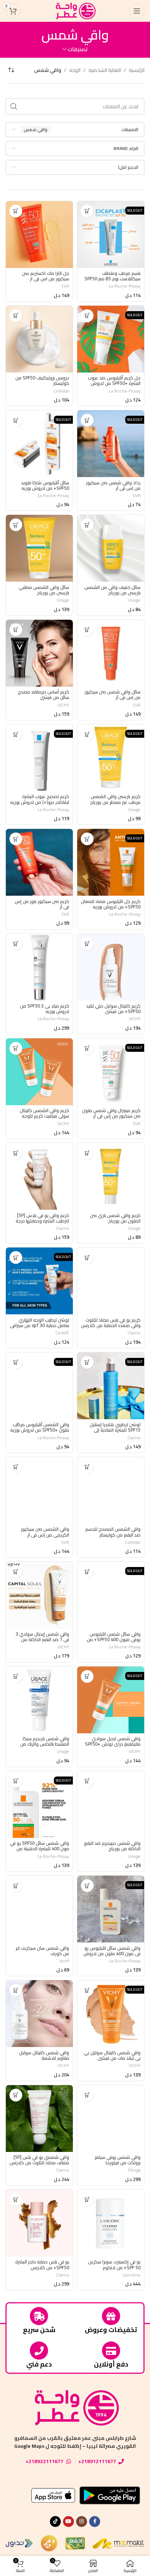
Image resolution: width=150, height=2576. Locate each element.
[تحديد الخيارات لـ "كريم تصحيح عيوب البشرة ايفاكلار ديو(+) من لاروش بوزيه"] (16, 734)
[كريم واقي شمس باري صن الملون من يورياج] (111, 1176)
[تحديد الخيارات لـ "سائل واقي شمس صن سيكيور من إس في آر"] (87, 630)
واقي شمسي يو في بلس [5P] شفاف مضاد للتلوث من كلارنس (39, 2160)
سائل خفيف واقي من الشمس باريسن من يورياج (112, 590)
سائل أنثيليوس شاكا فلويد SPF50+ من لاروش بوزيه (45, 485)
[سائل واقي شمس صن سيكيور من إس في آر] (111, 653)
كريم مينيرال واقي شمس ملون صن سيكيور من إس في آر (111, 1113)
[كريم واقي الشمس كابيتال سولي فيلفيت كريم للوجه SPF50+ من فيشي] (39, 1072)
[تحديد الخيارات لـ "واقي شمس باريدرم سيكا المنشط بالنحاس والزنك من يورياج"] (16, 1676)
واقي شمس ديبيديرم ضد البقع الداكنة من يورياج (112, 1846)
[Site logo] (75, 11)
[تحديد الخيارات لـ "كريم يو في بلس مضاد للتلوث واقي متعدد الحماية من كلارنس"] (87, 1258)
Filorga (134, 2170)
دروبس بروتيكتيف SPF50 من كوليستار (42, 381)
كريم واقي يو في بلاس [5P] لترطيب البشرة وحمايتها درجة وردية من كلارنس (42, 1221)
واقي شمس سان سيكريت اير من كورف (42, 1951)
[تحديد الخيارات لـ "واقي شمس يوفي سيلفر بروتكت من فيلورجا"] (87, 2095)
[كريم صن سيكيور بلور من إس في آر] (39, 862)
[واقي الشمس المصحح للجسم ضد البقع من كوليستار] (111, 1490)
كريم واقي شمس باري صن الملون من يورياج (115, 1218)
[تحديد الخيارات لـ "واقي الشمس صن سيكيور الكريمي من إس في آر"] (16, 1467)
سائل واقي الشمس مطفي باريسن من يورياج (44, 590)
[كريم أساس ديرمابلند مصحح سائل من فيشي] (39, 653)
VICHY (63, 705)
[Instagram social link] (82, 2522)
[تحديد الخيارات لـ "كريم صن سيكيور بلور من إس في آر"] (16, 839)
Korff (64, 1961)
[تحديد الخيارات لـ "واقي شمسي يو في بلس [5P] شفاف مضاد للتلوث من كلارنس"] (16, 2095)
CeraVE (62, 1333)
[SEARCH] (14, 106)
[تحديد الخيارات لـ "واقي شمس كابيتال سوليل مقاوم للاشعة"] (16, 1990)
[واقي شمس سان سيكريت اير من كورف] (39, 1909)
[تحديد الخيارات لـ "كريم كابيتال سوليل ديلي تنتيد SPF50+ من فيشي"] (87, 944)
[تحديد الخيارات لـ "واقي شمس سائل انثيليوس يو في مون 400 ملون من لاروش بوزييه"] (87, 1886)
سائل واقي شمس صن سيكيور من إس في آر (112, 695)
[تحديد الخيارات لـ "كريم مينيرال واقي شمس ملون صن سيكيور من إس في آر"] (87, 1048)
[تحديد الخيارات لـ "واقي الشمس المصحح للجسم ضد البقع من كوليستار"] (87, 1467)
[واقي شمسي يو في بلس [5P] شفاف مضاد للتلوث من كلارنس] (39, 2119)
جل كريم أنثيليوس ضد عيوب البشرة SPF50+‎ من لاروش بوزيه (114, 383)
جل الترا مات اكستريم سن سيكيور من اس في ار (46, 276)
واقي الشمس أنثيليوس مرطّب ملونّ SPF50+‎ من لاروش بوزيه (40, 1427)
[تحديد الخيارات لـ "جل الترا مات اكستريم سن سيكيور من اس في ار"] (16, 211)
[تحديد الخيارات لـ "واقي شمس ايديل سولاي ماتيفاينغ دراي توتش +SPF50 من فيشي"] (87, 1676)
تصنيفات (78, 49)
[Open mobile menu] (137, 11)
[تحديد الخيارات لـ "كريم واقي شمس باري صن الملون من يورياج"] (87, 1153)
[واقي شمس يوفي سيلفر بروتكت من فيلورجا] (111, 2119)
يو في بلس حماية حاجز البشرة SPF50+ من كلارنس (42, 2264)
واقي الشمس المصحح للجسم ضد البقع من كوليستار (113, 1532)
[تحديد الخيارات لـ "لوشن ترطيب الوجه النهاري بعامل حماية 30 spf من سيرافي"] (16, 1258)
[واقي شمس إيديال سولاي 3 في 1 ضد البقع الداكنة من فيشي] (39, 1595)
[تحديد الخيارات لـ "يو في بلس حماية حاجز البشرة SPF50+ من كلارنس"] (16, 2200)
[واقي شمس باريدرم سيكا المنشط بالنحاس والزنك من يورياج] (39, 1700)
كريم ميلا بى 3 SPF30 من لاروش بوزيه (45, 1009)
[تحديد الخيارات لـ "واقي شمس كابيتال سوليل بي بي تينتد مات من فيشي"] (87, 1990)
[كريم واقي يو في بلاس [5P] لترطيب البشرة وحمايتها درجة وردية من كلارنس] (39, 1176)
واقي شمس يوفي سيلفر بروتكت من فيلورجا (118, 2160)
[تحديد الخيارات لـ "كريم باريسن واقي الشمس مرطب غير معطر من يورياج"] (87, 734)
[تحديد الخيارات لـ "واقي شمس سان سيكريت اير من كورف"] (16, 1886)
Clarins (63, 1228)
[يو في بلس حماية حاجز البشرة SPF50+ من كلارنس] (39, 2223)
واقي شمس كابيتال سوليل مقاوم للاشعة (44, 2055)
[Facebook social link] (95, 2522)
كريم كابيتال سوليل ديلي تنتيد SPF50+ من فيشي (113, 1009)
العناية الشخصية (105, 70)
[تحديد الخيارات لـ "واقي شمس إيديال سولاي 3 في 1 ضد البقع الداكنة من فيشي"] (16, 1572)
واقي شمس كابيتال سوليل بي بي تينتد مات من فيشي (112, 2055)
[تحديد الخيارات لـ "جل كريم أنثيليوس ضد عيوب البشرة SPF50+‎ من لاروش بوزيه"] (87, 316)
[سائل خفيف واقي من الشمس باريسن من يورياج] (111, 548)
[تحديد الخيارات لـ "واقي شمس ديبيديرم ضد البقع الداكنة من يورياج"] (87, 1781)
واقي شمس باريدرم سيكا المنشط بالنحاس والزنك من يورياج (45, 1744)
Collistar (61, 391)
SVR (65, 286)
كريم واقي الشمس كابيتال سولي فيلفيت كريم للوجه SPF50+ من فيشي (44, 1116)
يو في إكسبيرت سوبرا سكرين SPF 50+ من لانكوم (114, 2264)
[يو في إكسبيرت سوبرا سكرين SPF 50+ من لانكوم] (111, 2223)
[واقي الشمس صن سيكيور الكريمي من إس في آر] (39, 1490)
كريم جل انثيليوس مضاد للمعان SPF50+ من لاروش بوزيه (111, 904)
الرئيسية (137, 70)
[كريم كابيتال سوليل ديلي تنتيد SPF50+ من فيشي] (111, 967)
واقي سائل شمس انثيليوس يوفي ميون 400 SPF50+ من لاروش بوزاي (114, 1639)
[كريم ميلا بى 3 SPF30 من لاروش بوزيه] (39, 967)
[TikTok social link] (55, 2522)
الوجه (75, 70)
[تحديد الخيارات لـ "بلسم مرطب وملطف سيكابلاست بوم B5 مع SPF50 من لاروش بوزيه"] (87, 211)
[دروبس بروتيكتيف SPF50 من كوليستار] (39, 339)
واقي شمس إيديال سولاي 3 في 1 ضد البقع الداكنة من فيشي (42, 1639)
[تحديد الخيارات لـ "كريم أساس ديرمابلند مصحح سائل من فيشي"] (16, 630)
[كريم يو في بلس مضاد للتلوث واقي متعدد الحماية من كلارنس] (111, 1281)
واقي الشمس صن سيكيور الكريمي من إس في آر (45, 1532)
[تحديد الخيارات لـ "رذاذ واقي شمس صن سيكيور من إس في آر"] (87, 420)
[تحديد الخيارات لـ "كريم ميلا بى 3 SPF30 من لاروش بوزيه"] (16, 944)
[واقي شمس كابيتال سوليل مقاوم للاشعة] (39, 2014)
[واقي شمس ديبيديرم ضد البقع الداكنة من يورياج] (111, 1804)
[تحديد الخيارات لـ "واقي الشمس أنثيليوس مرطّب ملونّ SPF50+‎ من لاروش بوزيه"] (16, 1362)
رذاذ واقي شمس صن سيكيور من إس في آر (113, 485)
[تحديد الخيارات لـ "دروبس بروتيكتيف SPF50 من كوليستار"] (16, 316)
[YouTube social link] (68, 2522)
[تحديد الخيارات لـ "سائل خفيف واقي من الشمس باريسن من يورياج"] (87, 525)
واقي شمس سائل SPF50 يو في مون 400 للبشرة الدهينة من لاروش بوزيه (40, 1849)
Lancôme (131, 2275)
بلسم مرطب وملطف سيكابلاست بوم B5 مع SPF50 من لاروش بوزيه (112, 279)
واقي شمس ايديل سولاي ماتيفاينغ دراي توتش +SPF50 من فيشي (113, 1744)
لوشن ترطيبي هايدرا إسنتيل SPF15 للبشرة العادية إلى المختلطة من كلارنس (115, 1430)
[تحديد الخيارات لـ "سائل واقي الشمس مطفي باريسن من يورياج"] (16, 525)
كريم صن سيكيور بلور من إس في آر (42, 904)
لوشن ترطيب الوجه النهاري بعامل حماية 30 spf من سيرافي (40, 1323)
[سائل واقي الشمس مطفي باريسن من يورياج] (39, 548)
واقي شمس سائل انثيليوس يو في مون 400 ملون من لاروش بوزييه (112, 1954)
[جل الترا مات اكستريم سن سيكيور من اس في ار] (39, 235)
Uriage (134, 600)
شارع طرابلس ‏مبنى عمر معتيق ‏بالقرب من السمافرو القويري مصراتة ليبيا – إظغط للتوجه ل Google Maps (75, 2442)
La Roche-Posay (125, 286)
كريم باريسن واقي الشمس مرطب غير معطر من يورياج (115, 799)
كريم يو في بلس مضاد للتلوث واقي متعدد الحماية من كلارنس (111, 1323)
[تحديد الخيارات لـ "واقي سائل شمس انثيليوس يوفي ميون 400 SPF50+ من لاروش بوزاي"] (87, 1572)
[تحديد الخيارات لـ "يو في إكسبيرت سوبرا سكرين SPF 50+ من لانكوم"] (87, 2200)
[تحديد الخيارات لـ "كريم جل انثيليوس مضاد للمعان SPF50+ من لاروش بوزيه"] (87, 839)
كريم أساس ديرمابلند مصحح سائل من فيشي (44, 695)
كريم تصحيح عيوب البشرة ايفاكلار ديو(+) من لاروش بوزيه (40, 799)
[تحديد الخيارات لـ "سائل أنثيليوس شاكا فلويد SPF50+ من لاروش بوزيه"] (16, 420)
